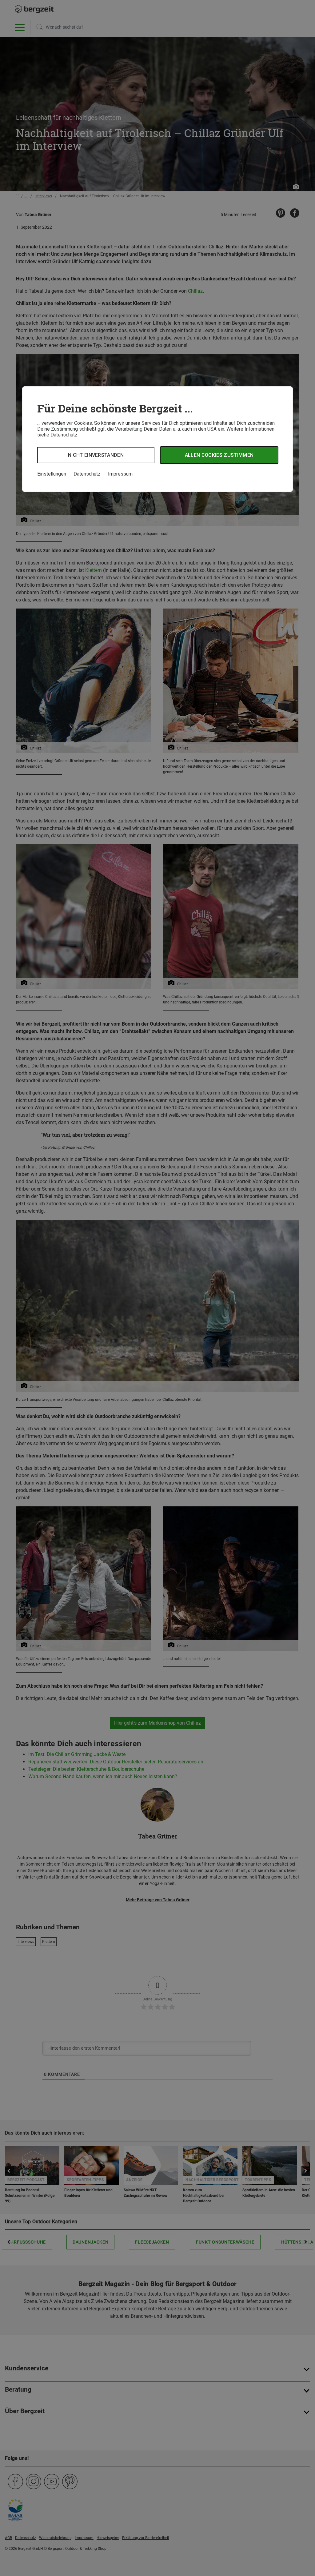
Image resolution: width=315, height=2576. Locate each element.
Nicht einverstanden (96, 455)
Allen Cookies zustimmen (219, 455)
